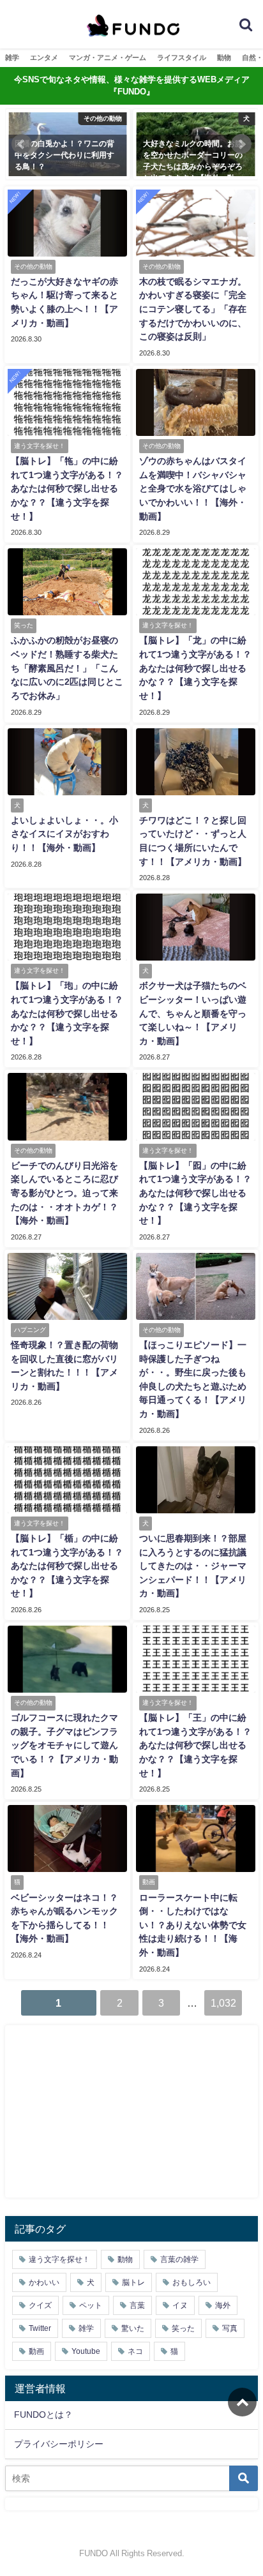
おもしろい (192, 2282)
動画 (36, 2351)
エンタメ (44, 57)
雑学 (12, 57)
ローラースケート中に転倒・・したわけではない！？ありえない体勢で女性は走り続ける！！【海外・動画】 (193, 1925)
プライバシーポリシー (59, 2444)
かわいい (44, 2282)
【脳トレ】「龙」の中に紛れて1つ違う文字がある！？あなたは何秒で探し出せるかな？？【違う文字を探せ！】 (195, 668)
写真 (230, 2328)
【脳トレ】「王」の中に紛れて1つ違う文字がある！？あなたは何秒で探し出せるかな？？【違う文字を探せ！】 (195, 1745)
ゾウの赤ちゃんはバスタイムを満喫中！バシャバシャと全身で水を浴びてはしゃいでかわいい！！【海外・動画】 (193, 488)
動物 (224, 57)
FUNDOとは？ (43, 2415)
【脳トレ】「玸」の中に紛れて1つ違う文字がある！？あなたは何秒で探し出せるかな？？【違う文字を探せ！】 (67, 1013)
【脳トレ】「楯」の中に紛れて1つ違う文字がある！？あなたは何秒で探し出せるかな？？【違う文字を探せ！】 (67, 1566)
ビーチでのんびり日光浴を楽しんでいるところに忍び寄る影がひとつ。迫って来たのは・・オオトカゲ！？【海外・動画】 (64, 1193)
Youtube (86, 2351)
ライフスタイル (182, 57)
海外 (223, 2305)
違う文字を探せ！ (59, 2259)
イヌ (180, 2305)
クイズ (40, 2305)
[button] (22, 144)
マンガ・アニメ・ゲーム (108, 57)
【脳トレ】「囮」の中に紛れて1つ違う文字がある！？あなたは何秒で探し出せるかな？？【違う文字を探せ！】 (195, 1193)
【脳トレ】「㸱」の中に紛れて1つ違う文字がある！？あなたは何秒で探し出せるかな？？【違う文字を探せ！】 (67, 488)
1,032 (223, 2003)
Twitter (40, 2328)
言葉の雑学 (179, 2259)
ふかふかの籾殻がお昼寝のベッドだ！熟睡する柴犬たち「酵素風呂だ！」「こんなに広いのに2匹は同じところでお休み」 (67, 668)
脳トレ (133, 2282)
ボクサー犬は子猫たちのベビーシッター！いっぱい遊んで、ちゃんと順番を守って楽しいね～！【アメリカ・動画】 (193, 1013)
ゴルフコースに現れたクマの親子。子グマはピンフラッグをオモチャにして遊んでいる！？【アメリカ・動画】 (64, 1745)
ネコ (135, 2351)
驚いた (133, 2328)
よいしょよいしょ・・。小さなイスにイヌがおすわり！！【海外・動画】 (64, 834)
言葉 (137, 2305)
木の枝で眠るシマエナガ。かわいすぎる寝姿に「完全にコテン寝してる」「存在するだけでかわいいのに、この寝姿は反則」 (193, 309)
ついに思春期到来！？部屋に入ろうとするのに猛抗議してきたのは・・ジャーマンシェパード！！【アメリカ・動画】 (193, 1566)
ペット (91, 2305)
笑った (183, 2328)
